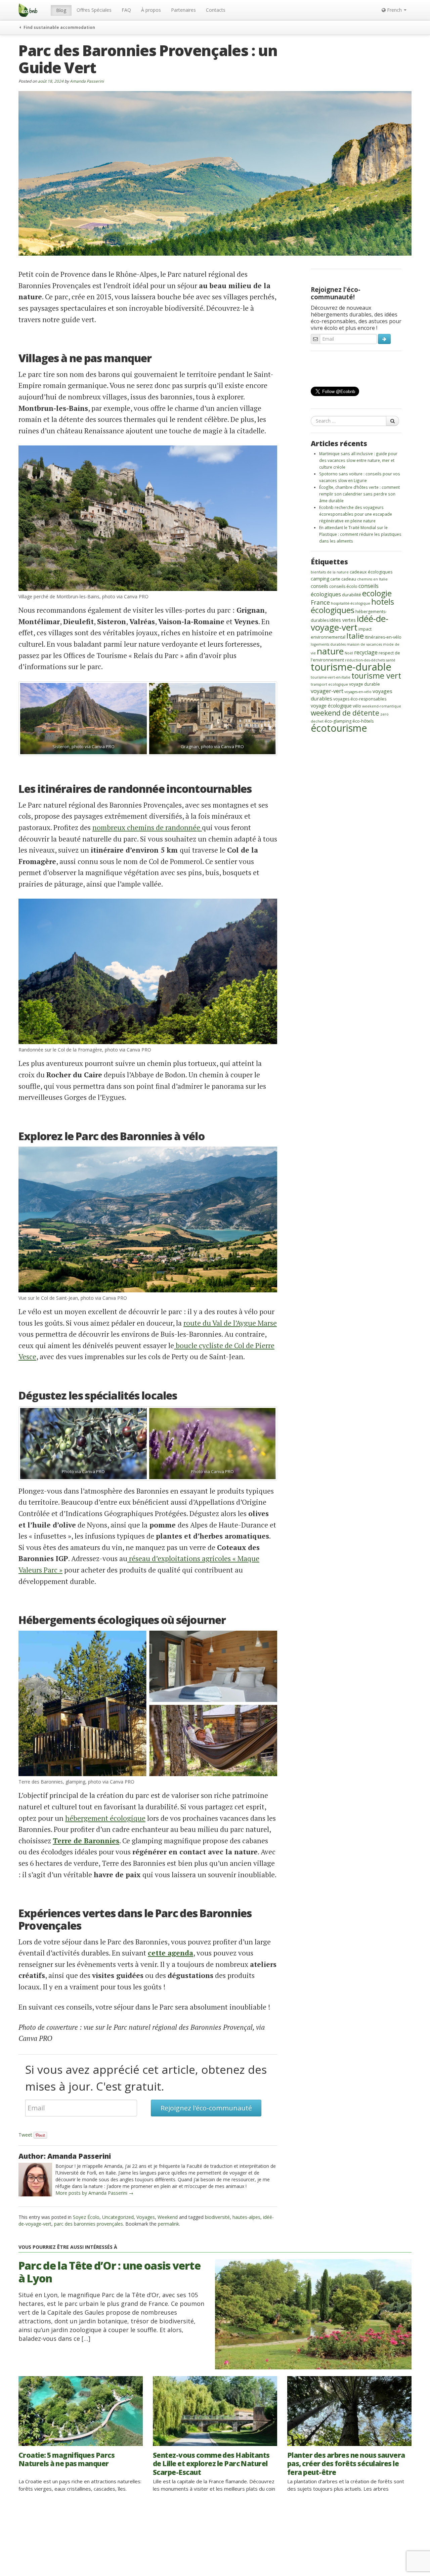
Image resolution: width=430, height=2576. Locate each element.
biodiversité (217, 2217)
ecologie (377, 593)
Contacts (216, 10)
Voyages (146, 2217)
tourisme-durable (351, 667)
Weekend (168, 2217)
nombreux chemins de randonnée (147, 827)
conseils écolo (343, 586)
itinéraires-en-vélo (383, 637)
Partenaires (183, 10)
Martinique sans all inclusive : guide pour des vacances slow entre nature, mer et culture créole (358, 460)
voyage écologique (331, 706)
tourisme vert (376, 676)
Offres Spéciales (94, 10)
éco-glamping (338, 721)
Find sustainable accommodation (59, 27)
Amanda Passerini (87, 81)
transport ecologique (329, 684)
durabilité (352, 595)
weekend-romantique (382, 706)
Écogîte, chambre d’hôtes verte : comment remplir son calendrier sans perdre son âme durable (359, 494)
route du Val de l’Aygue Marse (230, 1323)
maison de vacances (364, 644)
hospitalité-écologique (351, 603)
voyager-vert (327, 691)
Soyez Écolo (86, 2217)
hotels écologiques (352, 606)
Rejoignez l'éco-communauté (206, 2108)
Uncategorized (118, 2217)
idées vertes (343, 620)
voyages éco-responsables (360, 699)
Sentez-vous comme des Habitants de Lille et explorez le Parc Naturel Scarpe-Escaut (211, 2463)
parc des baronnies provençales (89, 2224)
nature (330, 651)
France (320, 602)
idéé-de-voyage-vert (350, 623)
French (394, 10)
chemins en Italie (372, 579)
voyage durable (364, 684)
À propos (151, 10)
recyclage (366, 652)
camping (320, 579)
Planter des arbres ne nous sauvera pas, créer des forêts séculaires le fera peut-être (346, 2463)
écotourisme (339, 728)
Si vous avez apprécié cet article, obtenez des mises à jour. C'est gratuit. (146, 2078)
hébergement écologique (105, 1818)
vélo (357, 706)
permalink (168, 2224)
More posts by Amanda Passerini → (94, 2193)
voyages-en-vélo (358, 692)
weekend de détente (345, 713)
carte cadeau (343, 579)
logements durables (328, 644)
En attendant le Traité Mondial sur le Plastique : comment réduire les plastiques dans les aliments (360, 534)
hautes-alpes (246, 2217)
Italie (355, 636)
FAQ (126, 10)
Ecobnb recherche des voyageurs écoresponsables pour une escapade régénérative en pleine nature (356, 514)
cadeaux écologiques (371, 572)
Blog (61, 10)
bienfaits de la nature (330, 572)
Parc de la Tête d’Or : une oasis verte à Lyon (110, 2272)
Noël (349, 653)
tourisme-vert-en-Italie (331, 677)
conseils (319, 586)
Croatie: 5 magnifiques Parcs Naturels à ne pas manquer (67, 2459)
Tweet (25, 2135)
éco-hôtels (363, 721)
